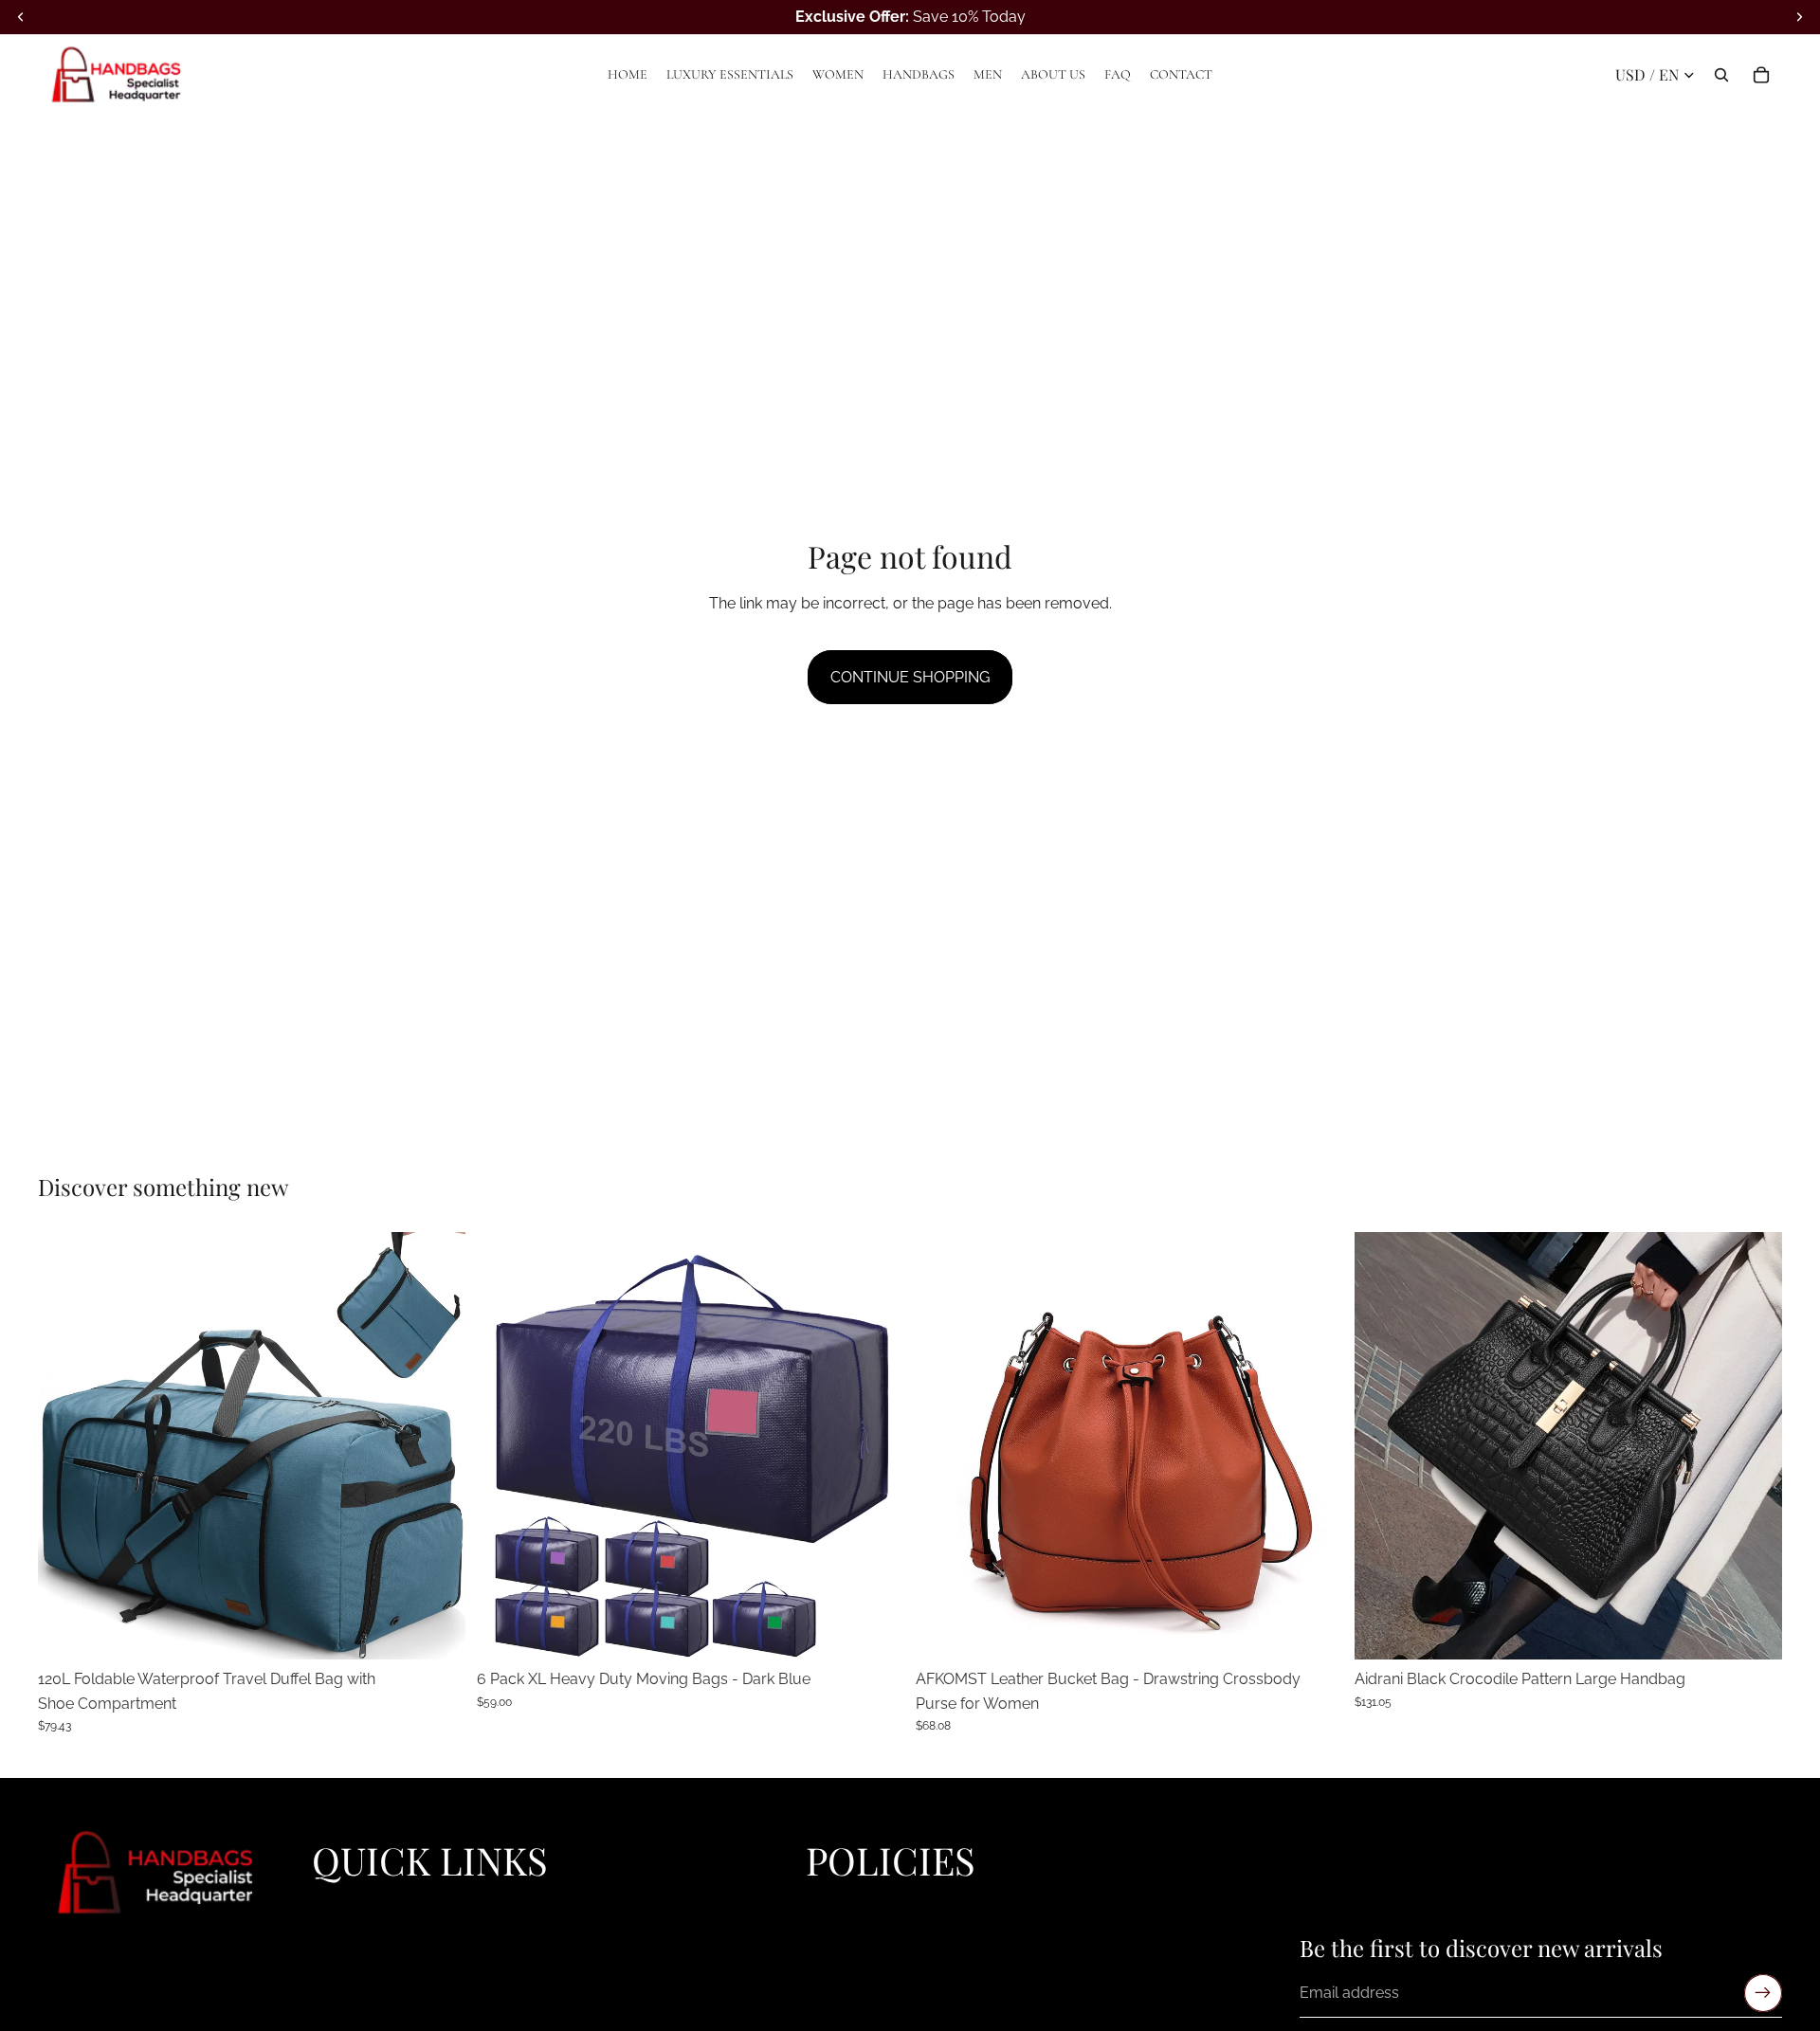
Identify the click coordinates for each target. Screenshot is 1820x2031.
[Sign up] (1763, 1994)
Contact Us (841, 2012)
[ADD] (1753, 1630)
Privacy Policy (849, 1904)
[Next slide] (437, 1445)
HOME (332, 1904)
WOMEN (339, 1947)
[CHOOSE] (436, 1630)
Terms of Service (857, 1968)
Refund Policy (849, 1926)
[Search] (1721, 75)
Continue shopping (910, 677)
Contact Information (867, 1990)
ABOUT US (346, 2012)
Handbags (344, 1968)
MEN (327, 1990)
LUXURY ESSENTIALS (381, 1926)
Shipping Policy (854, 1947)
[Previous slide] (66, 1445)
